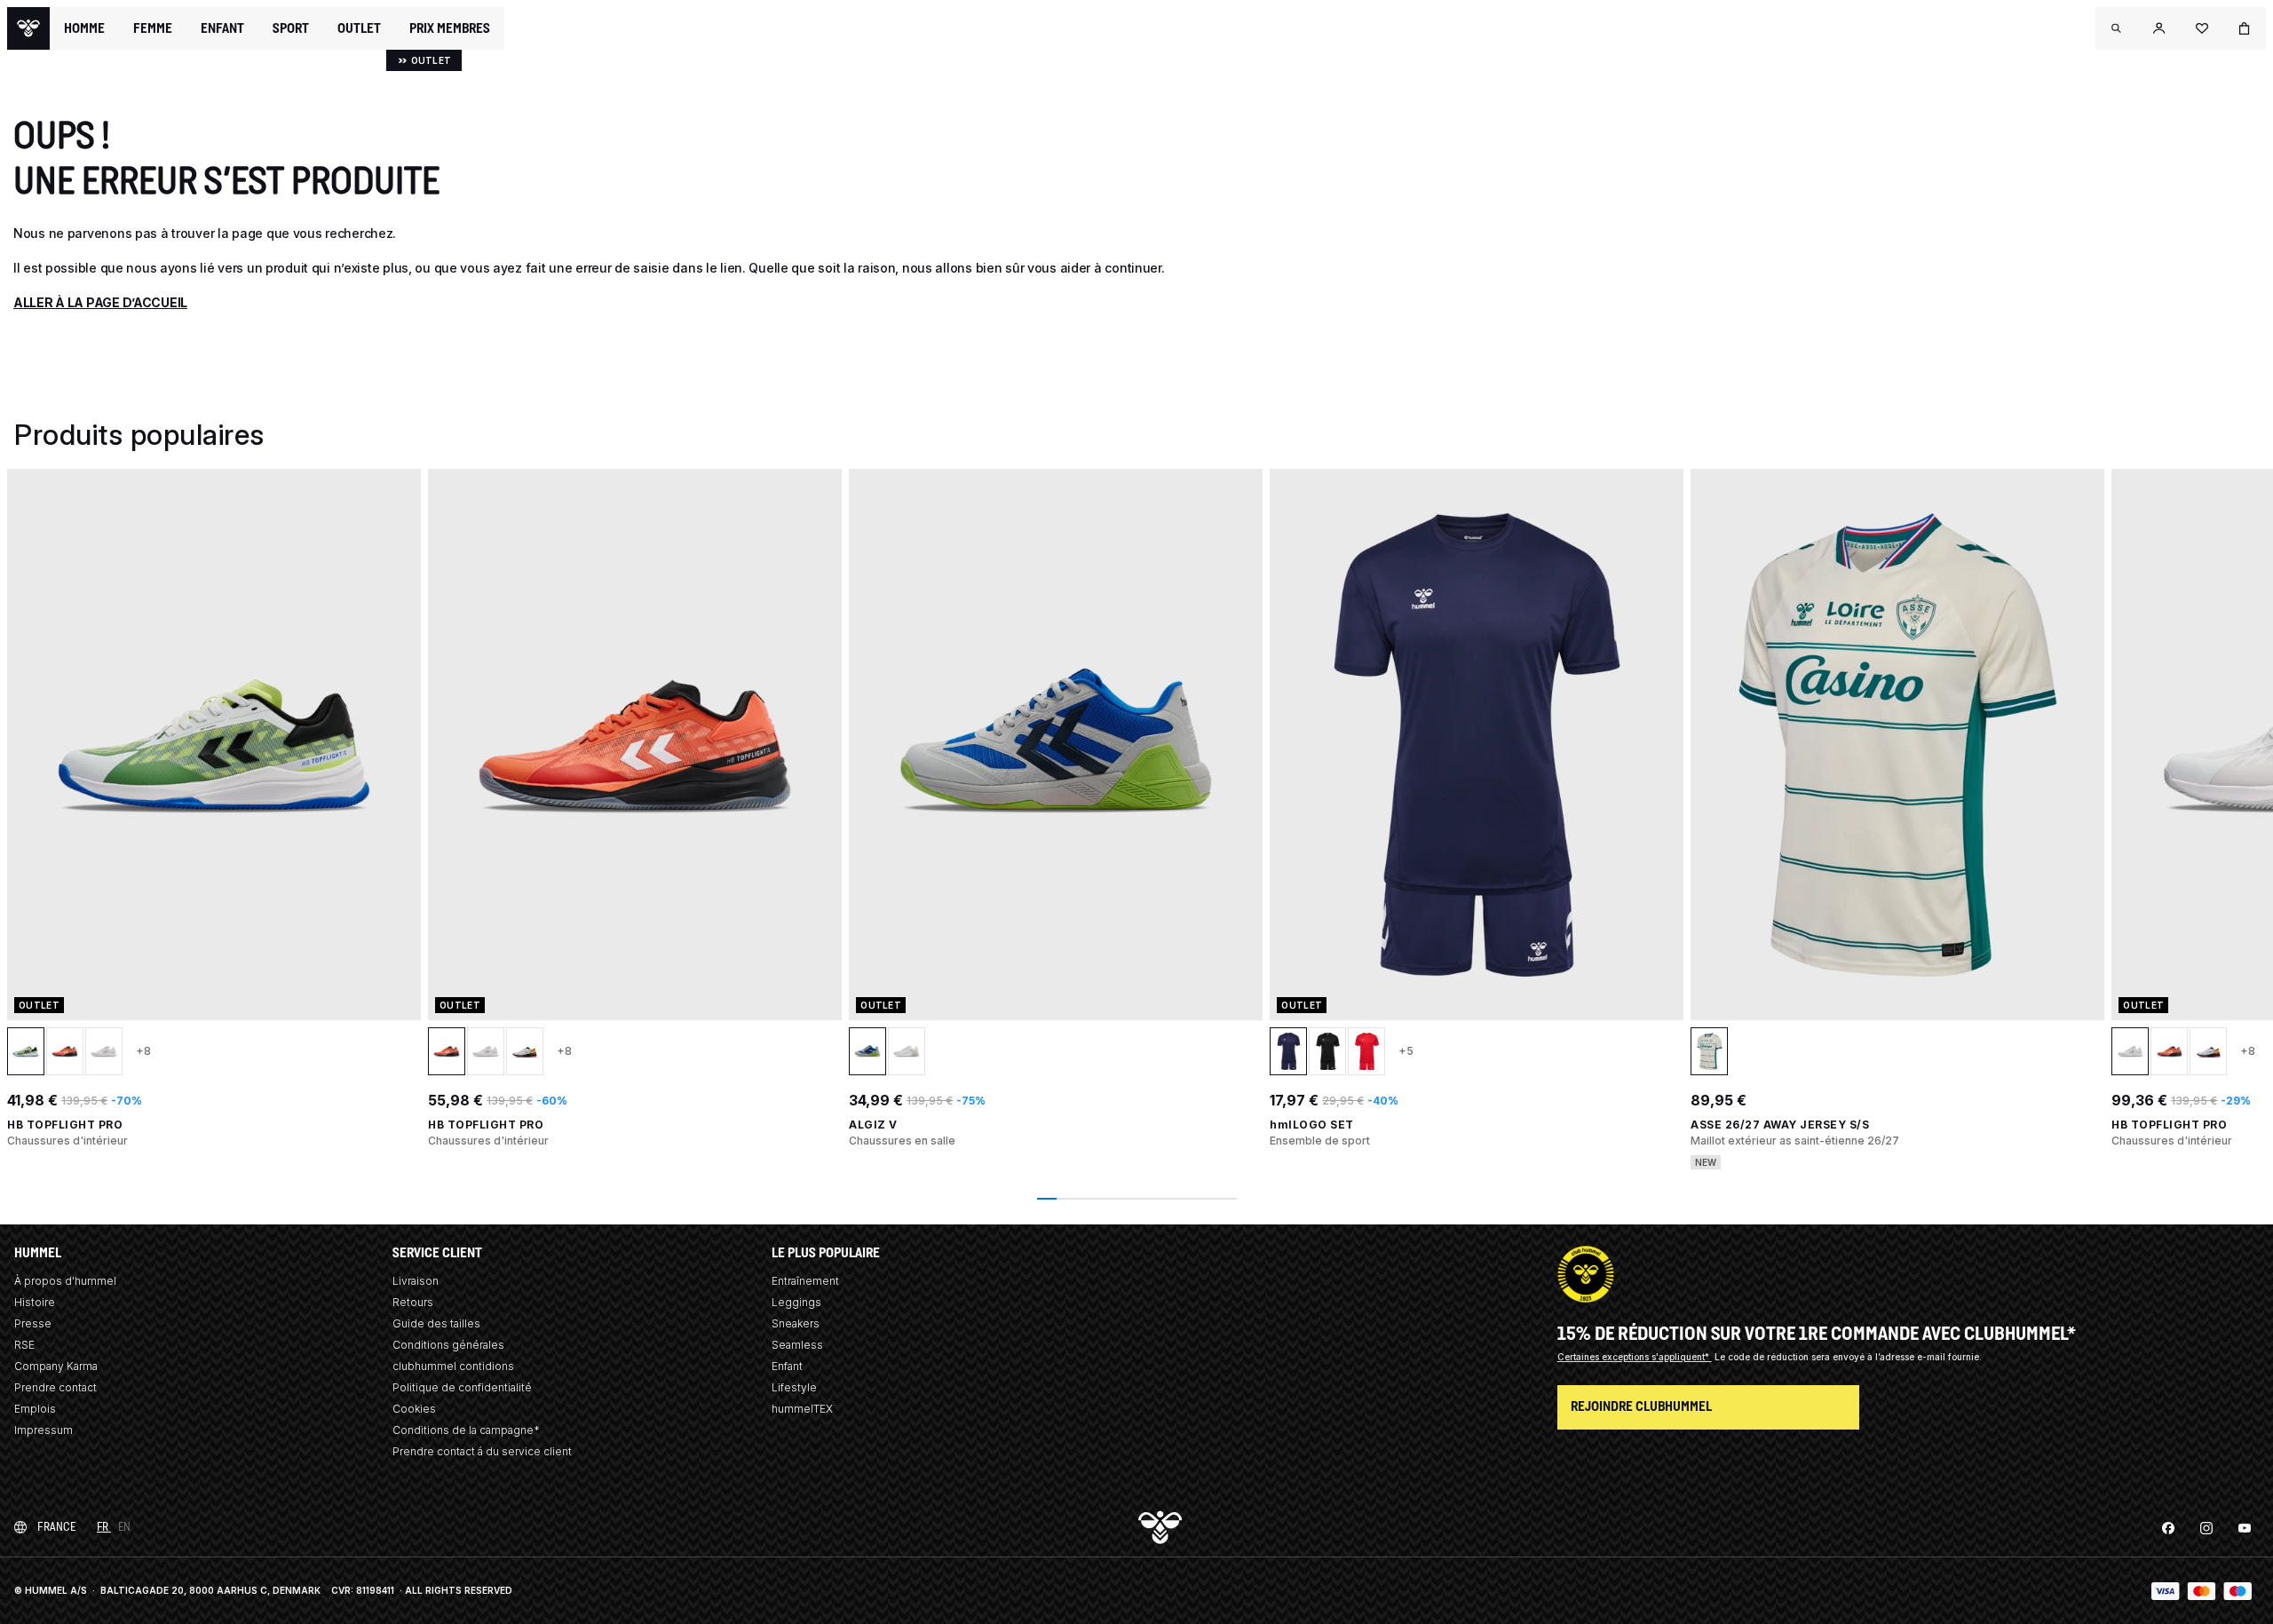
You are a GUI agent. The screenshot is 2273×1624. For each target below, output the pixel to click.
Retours (413, 1302)
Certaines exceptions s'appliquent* (1635, 1357)
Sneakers (796, 1323)
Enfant (787, 1366)
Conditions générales (448, 1345)
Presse (33, 1323)
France (56, 1527)
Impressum (44, 1430)
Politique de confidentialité (462, 1387)
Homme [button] (84, 28)
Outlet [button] (359, 28)
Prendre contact (55, 1387)
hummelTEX (802, 1409)
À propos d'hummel (65, 1281)
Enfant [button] (222, 28)
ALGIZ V (873, 1125)
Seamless (797, 1345)
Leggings (796, 1302)
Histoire (35, 1302)
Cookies (414, 1409)
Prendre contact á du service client (482, 1451)
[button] (2117, 28)
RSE (24, 1345)
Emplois (35, 1409)
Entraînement (805, 1281)
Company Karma (56, 1366)
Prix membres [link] (450, 28)
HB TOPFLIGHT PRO (65, 1125)
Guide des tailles (436, 1323)
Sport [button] (291, 28)
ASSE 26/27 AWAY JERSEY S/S (1780, 1125)
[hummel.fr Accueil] (28, 28)
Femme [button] (153, 28)
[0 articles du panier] (2245, 28)
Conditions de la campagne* (466, 1430)
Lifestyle (794, 1387)
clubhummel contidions (453, 1366)
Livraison (416, 1281)
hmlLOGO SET (1312, 1125)
